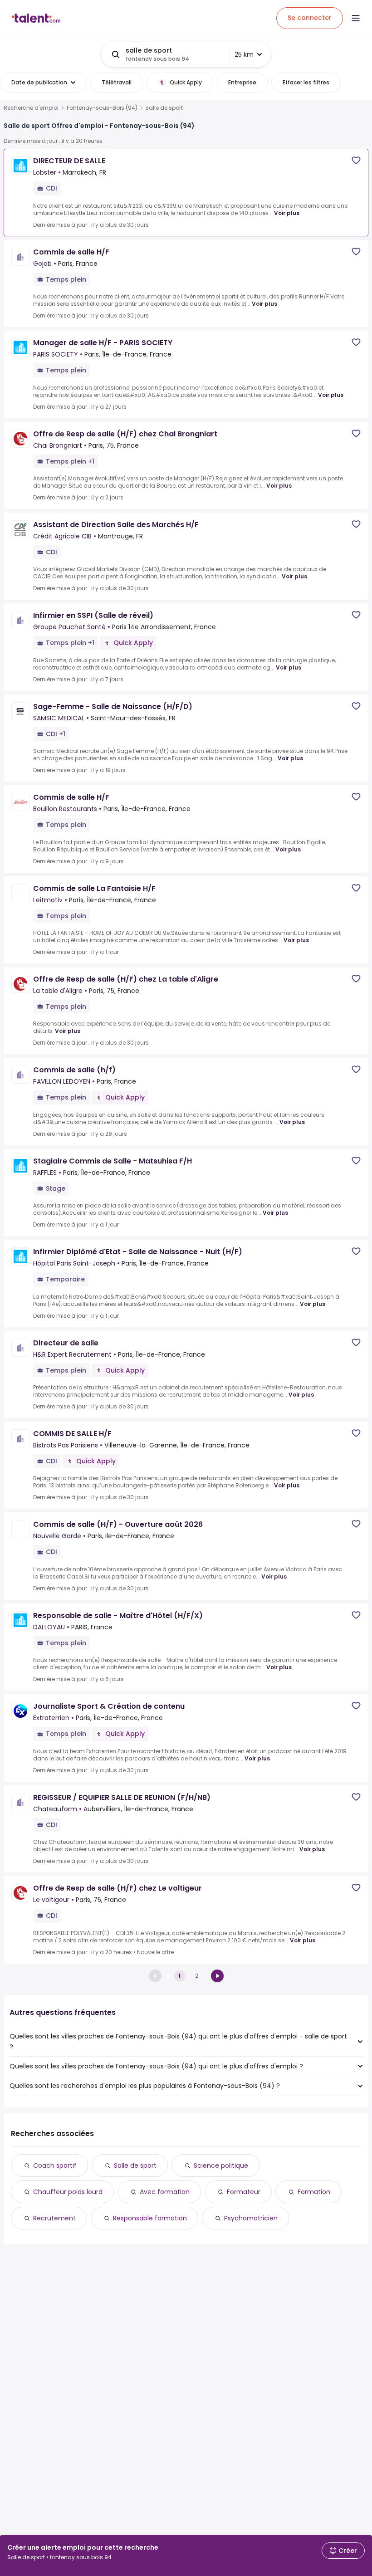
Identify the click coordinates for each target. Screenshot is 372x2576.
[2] (217, 1976)
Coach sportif (55, 2165)
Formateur (244, 2192)
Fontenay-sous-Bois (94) (102, 108)
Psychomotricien (251, 2218)
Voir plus (287, 213)
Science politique (221, 2165)
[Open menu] (356, 18)
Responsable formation (150, 2218)
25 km (244, 54)
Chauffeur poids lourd (68, 2192)
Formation (314, 2192)
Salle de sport (135, 2165)
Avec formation (165, 2192)
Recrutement (54, 2218)
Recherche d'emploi (31, 108)
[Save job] (356, 160)
